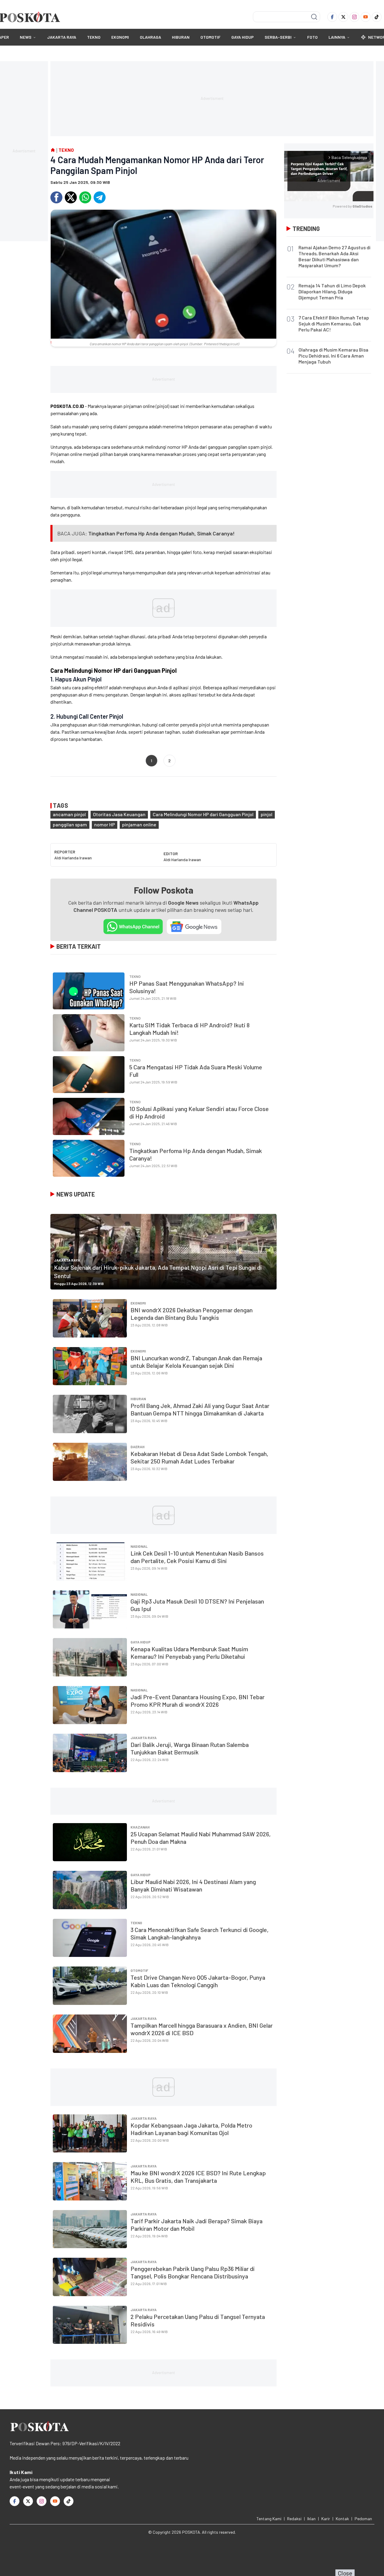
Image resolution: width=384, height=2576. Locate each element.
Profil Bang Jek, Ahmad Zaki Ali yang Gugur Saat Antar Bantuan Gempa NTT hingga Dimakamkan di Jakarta (200, 1409)
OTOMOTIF (210, 37)
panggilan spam (70, 824)
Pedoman (363, 2519)
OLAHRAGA (150, 37)
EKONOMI (120, 37)
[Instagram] (354, 17)
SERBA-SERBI (278, 37)
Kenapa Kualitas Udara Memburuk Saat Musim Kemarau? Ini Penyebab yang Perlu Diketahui (189, 1653)
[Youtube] (366, 17)
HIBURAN (181, 37)
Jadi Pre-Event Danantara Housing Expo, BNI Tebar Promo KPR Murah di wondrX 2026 (198, 1701)
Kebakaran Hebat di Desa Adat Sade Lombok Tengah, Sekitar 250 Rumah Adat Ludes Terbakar (199, 1457)
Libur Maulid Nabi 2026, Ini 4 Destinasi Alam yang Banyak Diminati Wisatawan (193, 1885)
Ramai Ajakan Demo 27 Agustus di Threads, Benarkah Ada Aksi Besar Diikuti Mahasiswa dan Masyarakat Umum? (334, 256)
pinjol (267, 814)
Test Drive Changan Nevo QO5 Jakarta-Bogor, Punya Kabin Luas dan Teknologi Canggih (198, 1981)
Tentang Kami (269, 2519)
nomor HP (105, 824)
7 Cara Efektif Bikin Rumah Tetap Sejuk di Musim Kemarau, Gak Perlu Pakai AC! (334, 323)
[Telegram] (100, 197)
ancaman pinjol (69, 814)
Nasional (139, 1546)
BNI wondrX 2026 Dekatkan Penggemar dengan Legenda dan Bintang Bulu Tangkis (192, 1314)
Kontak (342, 2519)
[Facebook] (332, 17)
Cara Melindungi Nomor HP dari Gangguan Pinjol (203, 814)
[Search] (314, 17)
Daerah (138, 1447)
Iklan (311, 2519)
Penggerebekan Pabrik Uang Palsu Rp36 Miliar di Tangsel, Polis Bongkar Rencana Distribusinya (193, 2272)
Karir (326, 2519)
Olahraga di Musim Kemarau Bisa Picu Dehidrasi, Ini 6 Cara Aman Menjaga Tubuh (333, 356)
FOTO (312, 37)
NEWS (26, 37)
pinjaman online (139, 824)
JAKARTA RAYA (62, 37)
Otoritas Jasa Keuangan (119, 814)
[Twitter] (343, 17)
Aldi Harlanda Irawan (73, 858)
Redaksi (294, 2519)
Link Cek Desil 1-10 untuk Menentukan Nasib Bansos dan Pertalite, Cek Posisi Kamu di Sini (197, 1557)
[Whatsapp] (85, 197)
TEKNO (94, 37)
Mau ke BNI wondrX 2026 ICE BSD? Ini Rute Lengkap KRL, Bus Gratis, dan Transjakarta (198, 2177)
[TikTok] (377, 17)
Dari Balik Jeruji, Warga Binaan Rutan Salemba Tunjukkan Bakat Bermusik (190, 1748)
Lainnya (337, 37)
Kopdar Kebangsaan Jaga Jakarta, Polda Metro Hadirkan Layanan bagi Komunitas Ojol (191, 2129)
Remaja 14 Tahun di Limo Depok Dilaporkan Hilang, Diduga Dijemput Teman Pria (332, 291)
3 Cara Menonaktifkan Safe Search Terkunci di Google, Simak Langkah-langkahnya (199, 1933)
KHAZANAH (140, 1827)
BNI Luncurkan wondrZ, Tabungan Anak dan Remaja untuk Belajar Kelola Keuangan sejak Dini (196, 1362)
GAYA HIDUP (243, 37)
